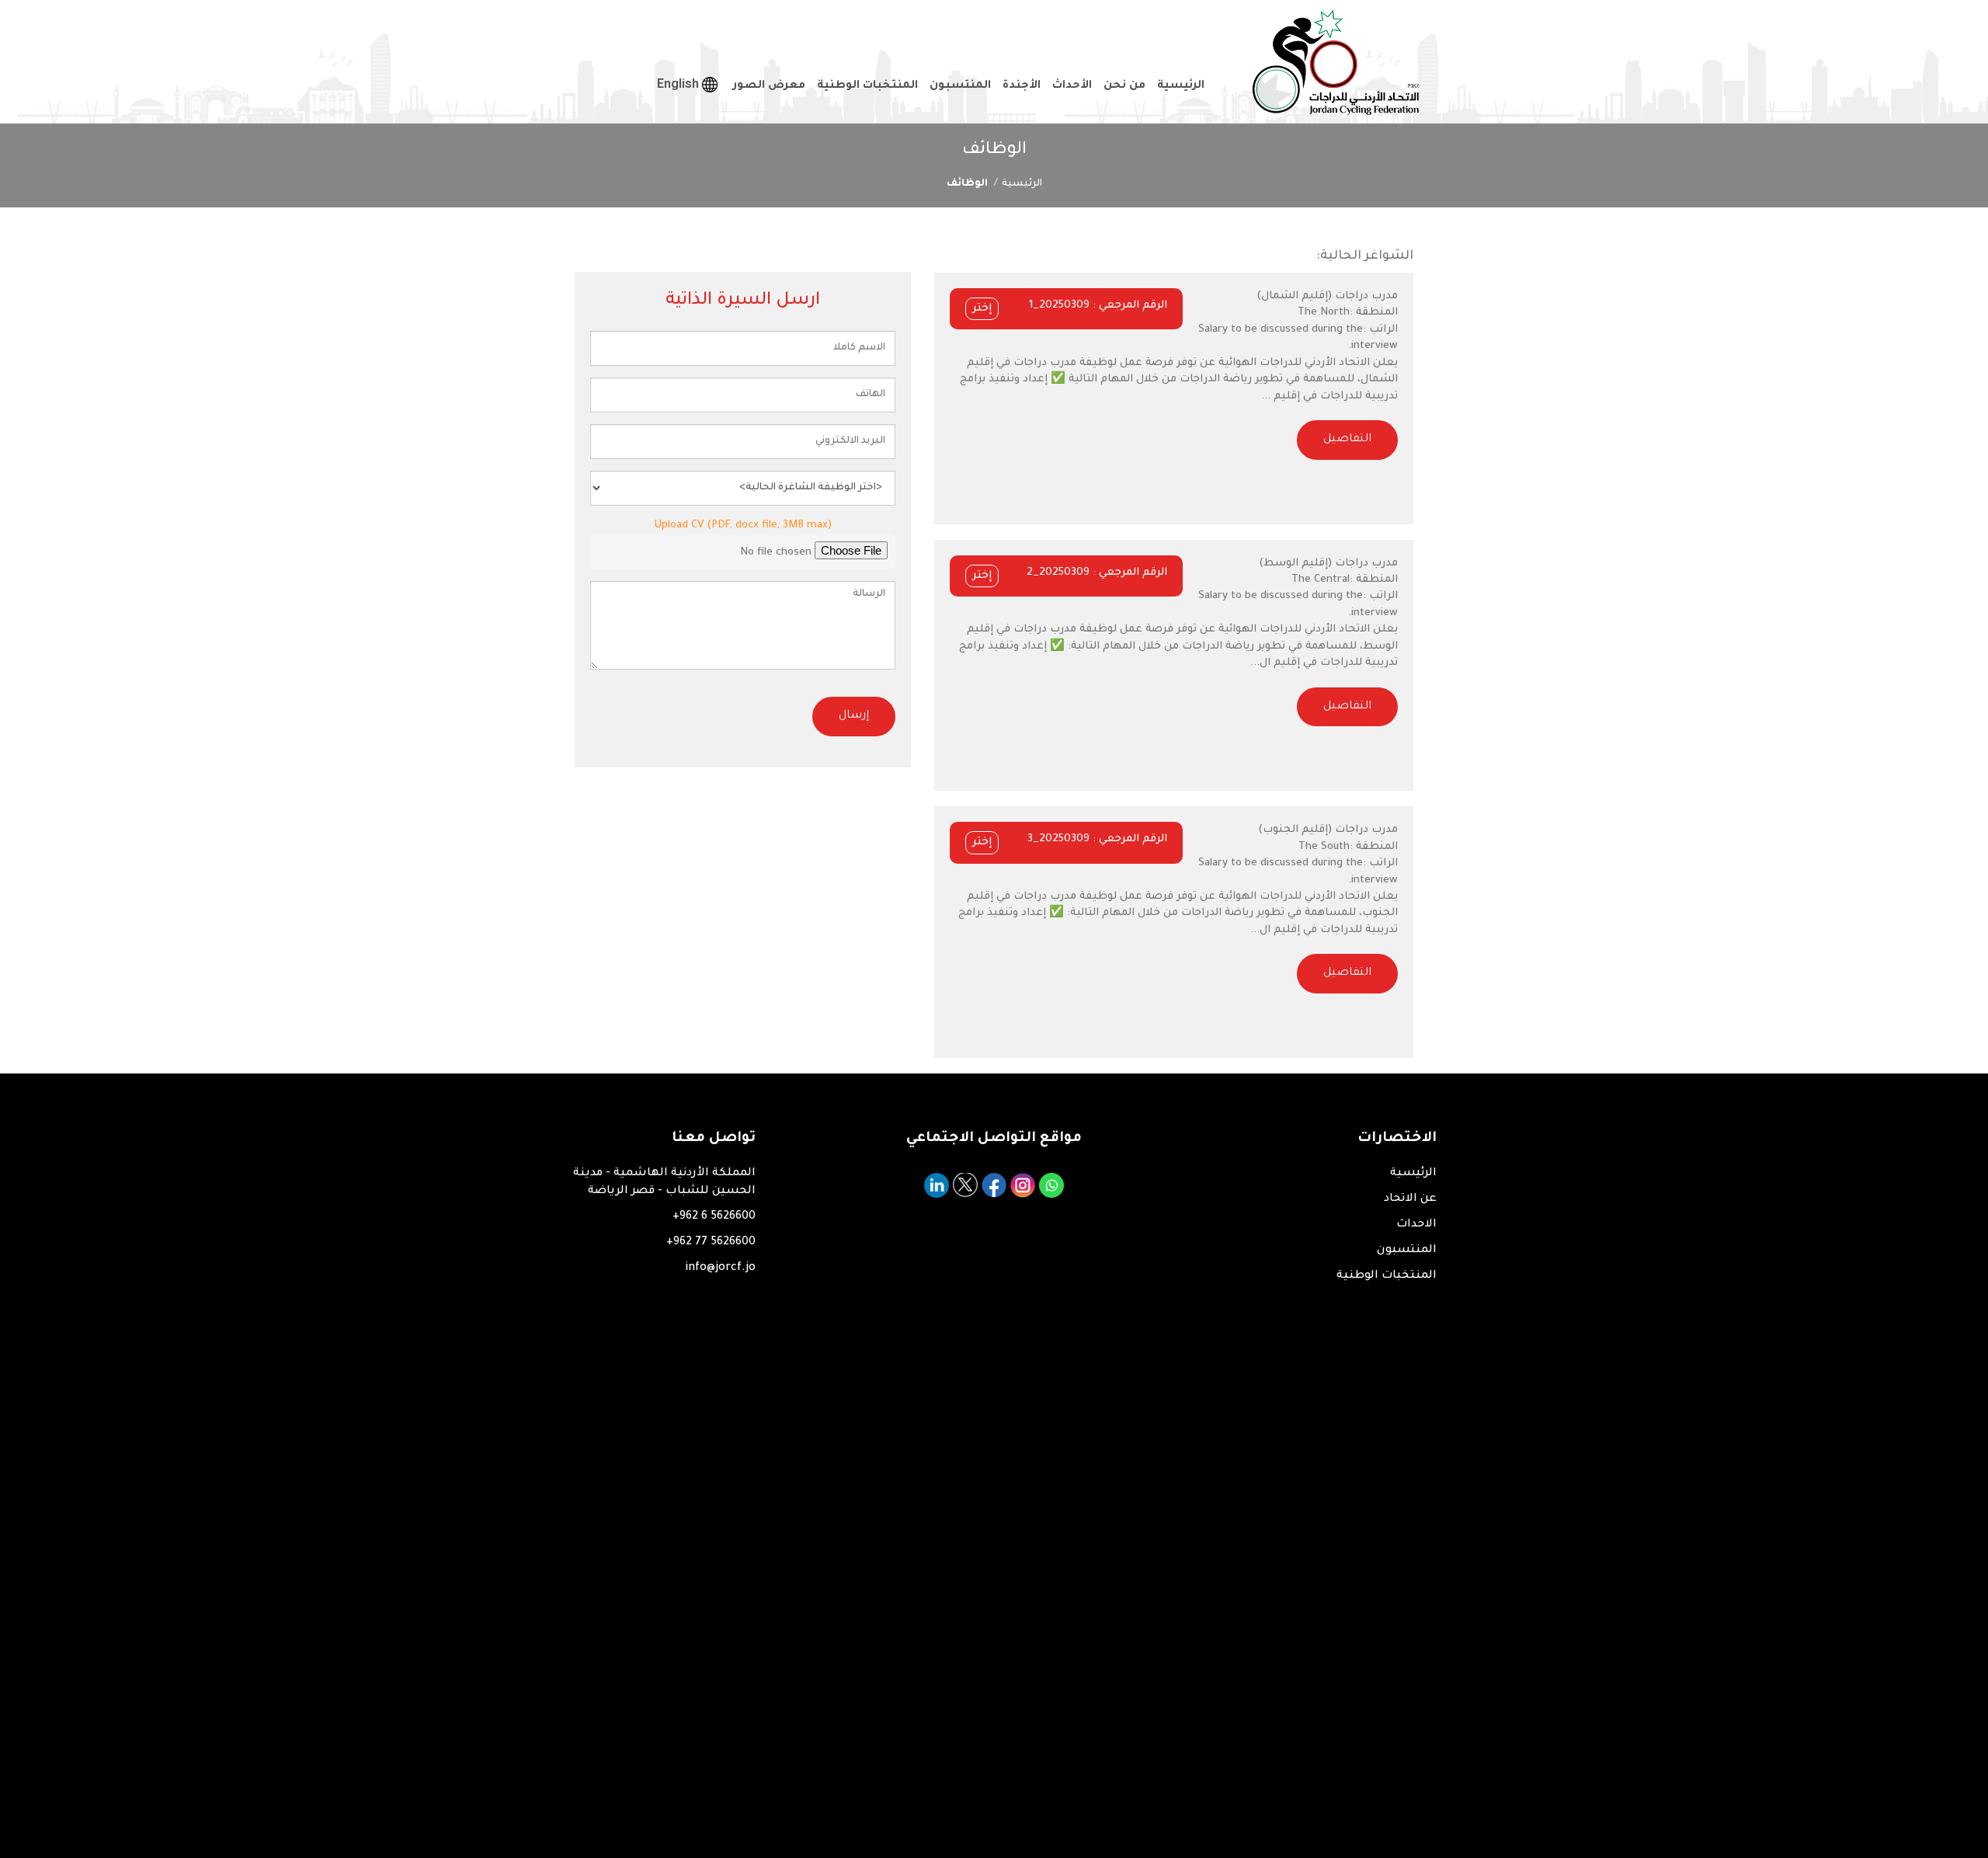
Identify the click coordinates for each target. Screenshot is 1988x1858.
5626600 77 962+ (711, 1243)
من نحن (1124, 86)
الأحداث (1072, 86)
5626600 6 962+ (714, 1217)
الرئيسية (1181, 86)
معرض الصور (769, 86)
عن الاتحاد (1410, 1199)
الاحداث (1416, 1225)
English (679, 84)
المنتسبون (960, 86)
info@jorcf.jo (720, 1268)
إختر (982, 309)
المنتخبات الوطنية (867, 86)
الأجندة (1022, 86)
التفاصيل (1347, 440)
